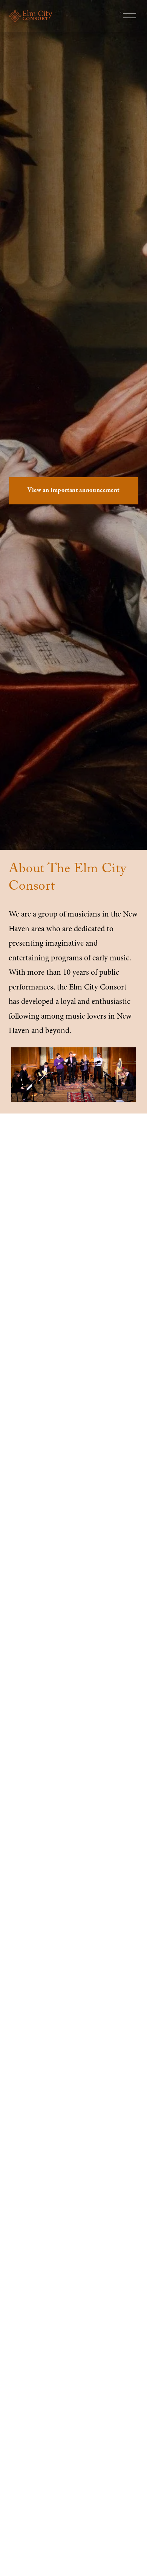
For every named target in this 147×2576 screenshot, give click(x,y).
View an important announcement (73, 491)
